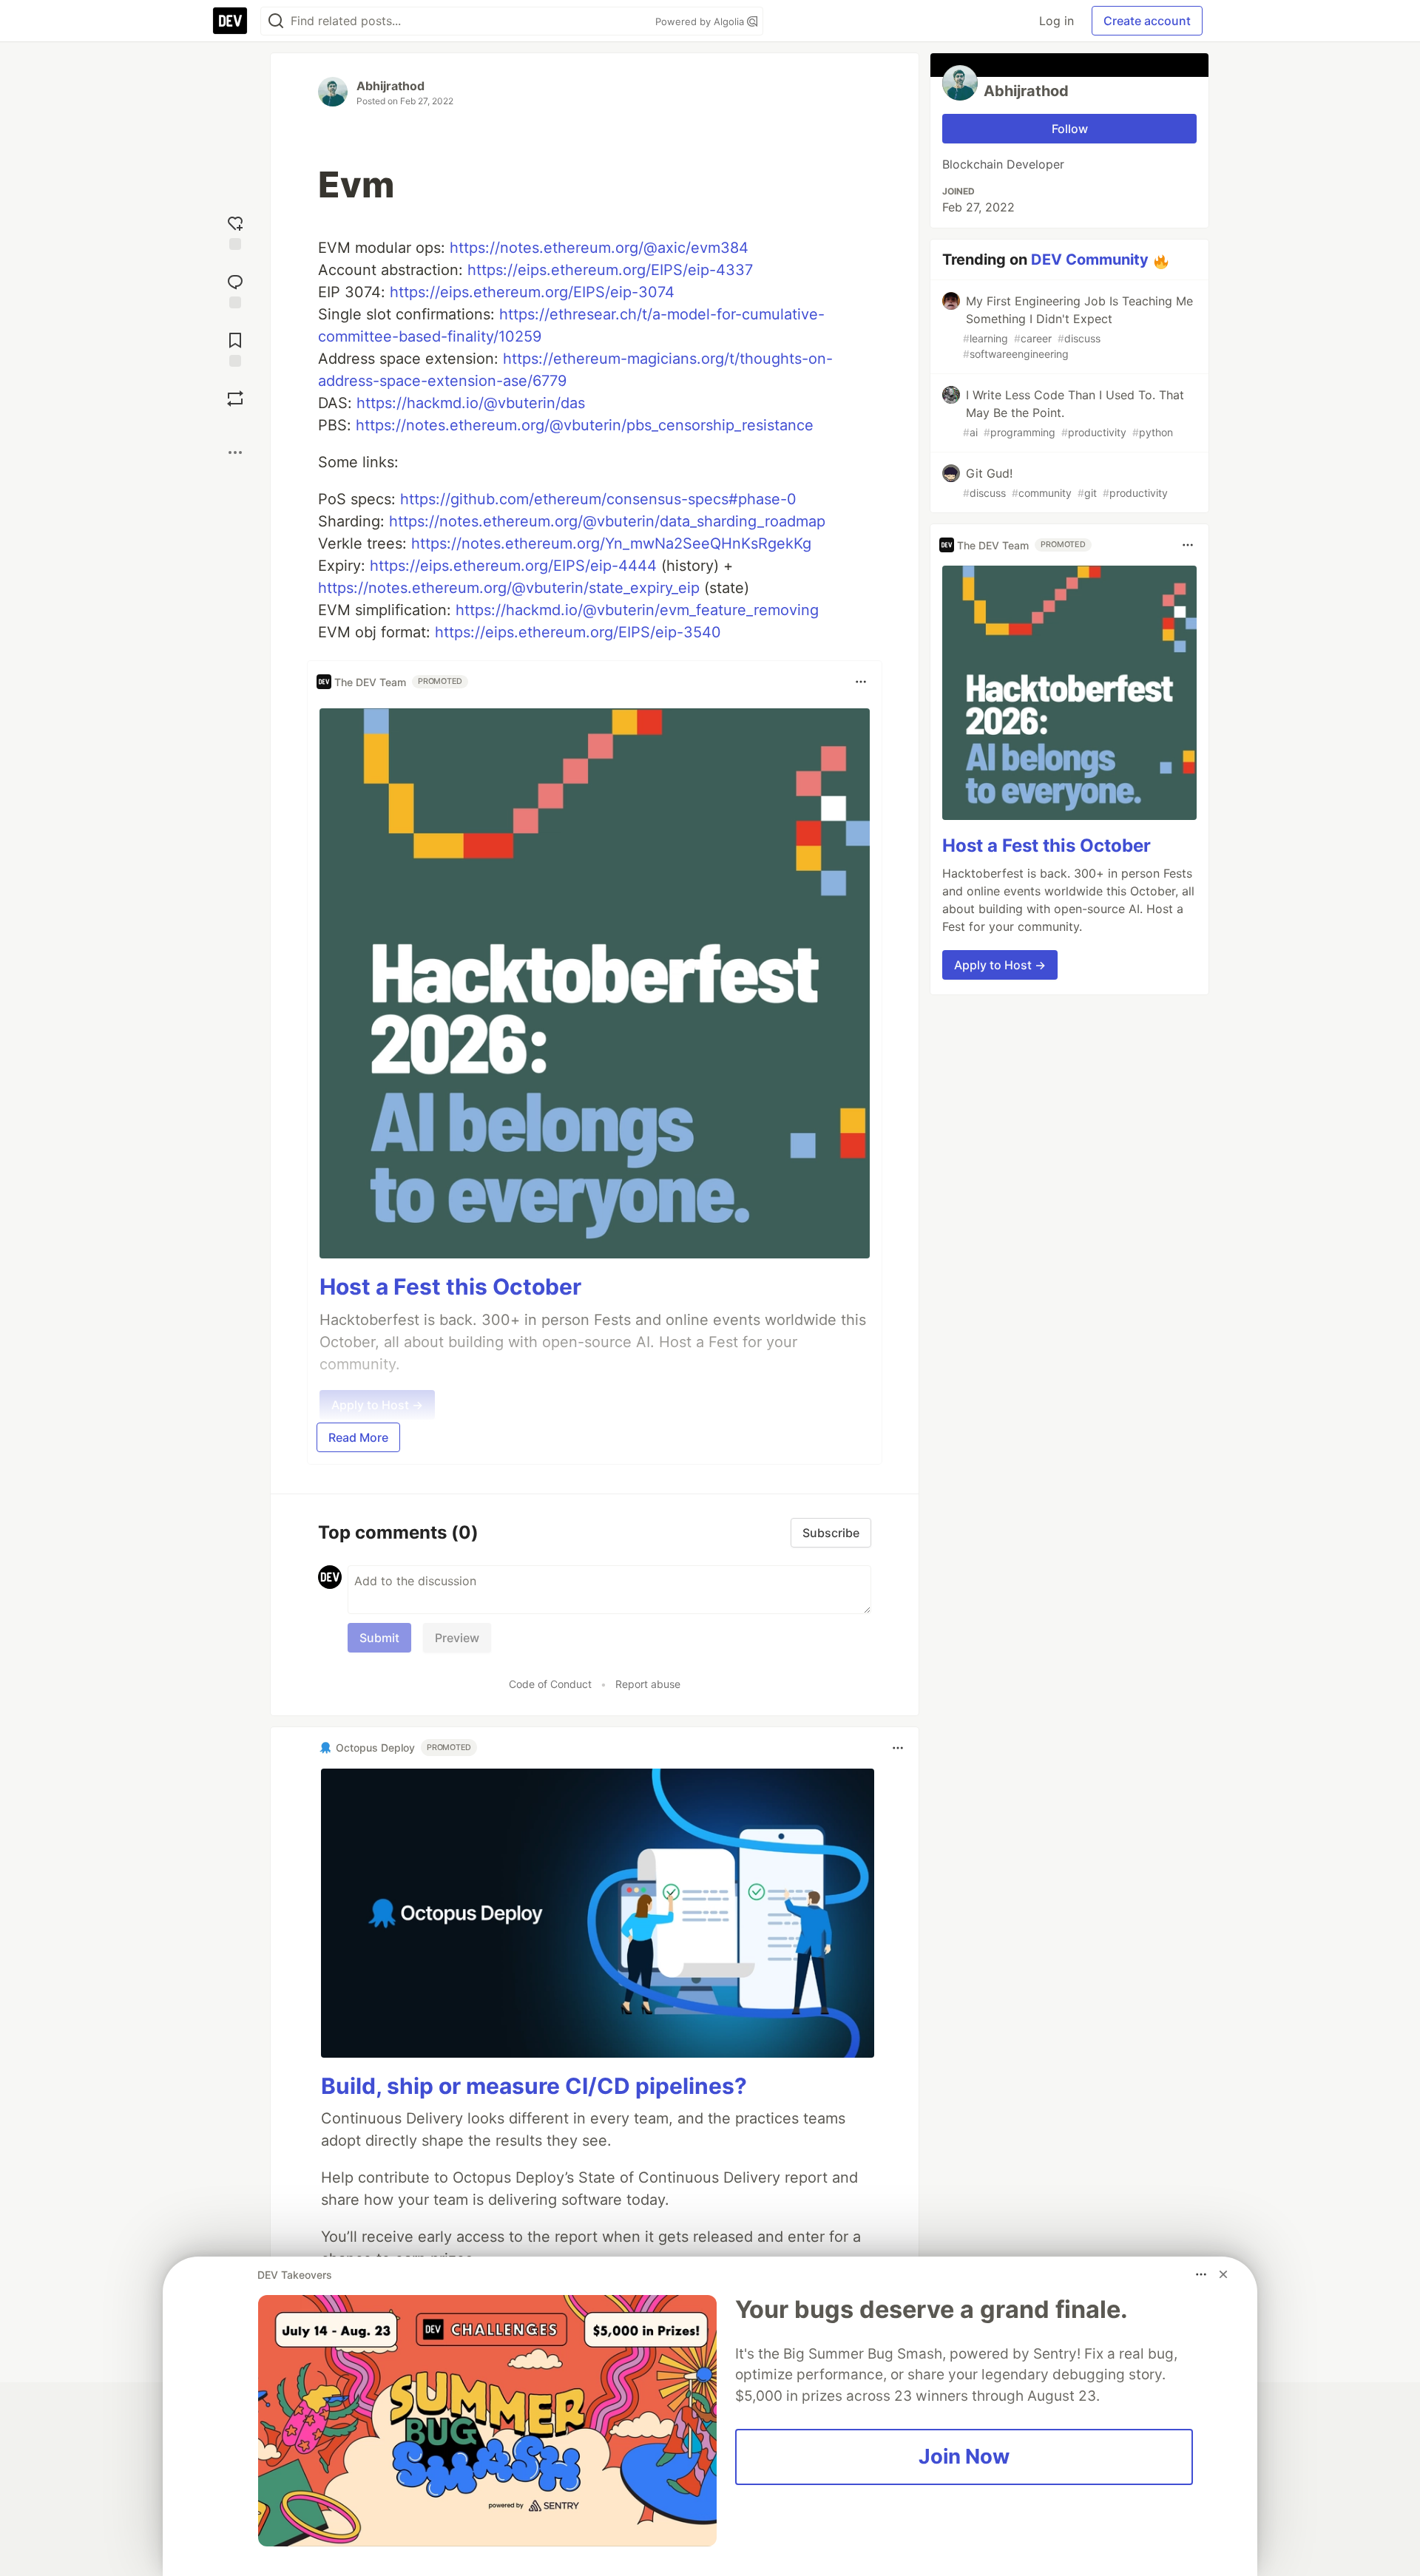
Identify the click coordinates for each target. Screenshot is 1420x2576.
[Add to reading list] (235, 348)
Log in (1056, 21)
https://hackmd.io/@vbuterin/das (471, 403)
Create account (1147, 21)
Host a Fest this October (450, 1287)
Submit (379, 1638)
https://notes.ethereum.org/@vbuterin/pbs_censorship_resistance (585, 425)
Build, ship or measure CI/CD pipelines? (534, 2086)
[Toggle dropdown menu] (861, 682)
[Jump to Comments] (235, 289)
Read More (358, 1437)
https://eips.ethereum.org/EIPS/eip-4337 (610, 270)
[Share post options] (235, 453)
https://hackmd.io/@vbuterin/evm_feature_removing (637, 610)
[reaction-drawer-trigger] (235, 231)
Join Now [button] (964, 2456)
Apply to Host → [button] (1000, 965)
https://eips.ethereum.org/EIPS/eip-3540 (578, 632)
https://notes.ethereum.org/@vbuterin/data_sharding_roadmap (607, 521)
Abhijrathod (390, 86)
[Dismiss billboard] (1223, 2274)
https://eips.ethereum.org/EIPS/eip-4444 (513, 566)
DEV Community (1090, 260)
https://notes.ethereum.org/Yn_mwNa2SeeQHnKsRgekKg (611, 543)
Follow (1070, 129)
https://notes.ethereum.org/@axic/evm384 (599, 248)
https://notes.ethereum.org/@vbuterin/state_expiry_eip (509, 588)
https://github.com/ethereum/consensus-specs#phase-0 (598, 499)
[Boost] (235, 399)
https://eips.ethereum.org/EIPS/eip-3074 (532, 292)
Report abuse (648, 1684)
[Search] (276, 21)
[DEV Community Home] (230, 21)
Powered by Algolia (701, 21)
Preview (457, 1638)
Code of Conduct (550, 1684)
